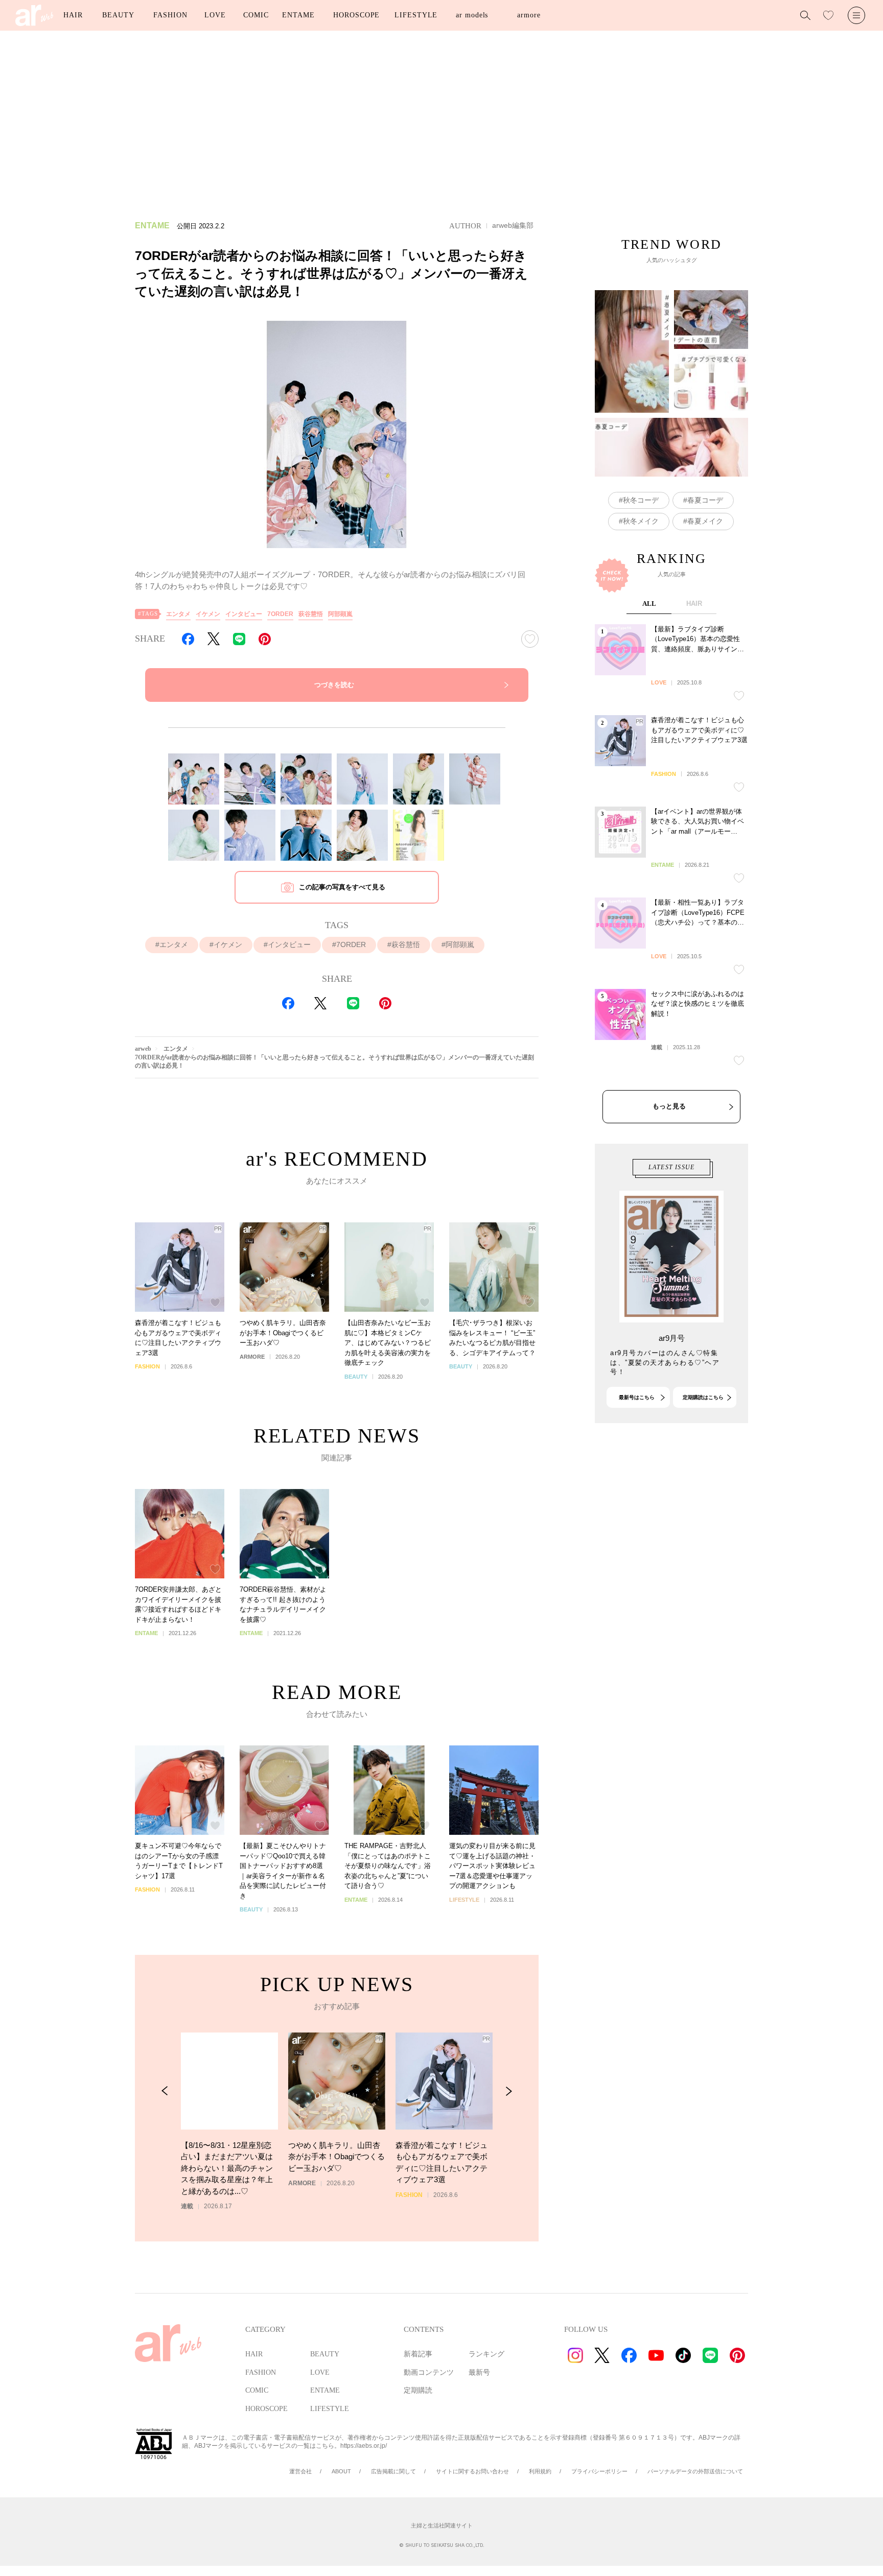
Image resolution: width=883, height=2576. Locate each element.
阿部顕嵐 (340, 614)
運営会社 (300, 2471)
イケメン (208, 614)
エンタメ (178, 614)
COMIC (256, 15)
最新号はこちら (637, 1397)
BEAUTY (118, 15)
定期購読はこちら (703, 1397)
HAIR (73, 15)
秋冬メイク (641, 521)
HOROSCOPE (356, 15)
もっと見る (669, 1106)
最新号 (479, 2372)
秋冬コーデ (641, 500)
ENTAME (298, 15)
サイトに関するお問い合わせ (472, 2471)
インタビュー (244, 614)
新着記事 (418, 2354)
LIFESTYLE (416, 15)
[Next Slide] (509, 2091)
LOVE (215, 15)
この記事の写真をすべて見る (342, 887)
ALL (649, 604)
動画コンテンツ (429, 2372)
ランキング (486, 2354)
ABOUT (341, 2471)
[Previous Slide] (165, 2091)
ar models (472, 15)
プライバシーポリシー (599, 2471)
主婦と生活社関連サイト (442, 2525)
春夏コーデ (705, 500)
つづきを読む (334, 685)
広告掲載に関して (393, 2471)
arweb (143, 1049)
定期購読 (418, 2390)
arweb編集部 (513, 225)
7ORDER (280, 614)
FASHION (170, 15)
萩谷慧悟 (311, 614)
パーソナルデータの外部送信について (695, 2471)
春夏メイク (705, 521)
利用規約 (540, 2471)
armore (529, 15)
